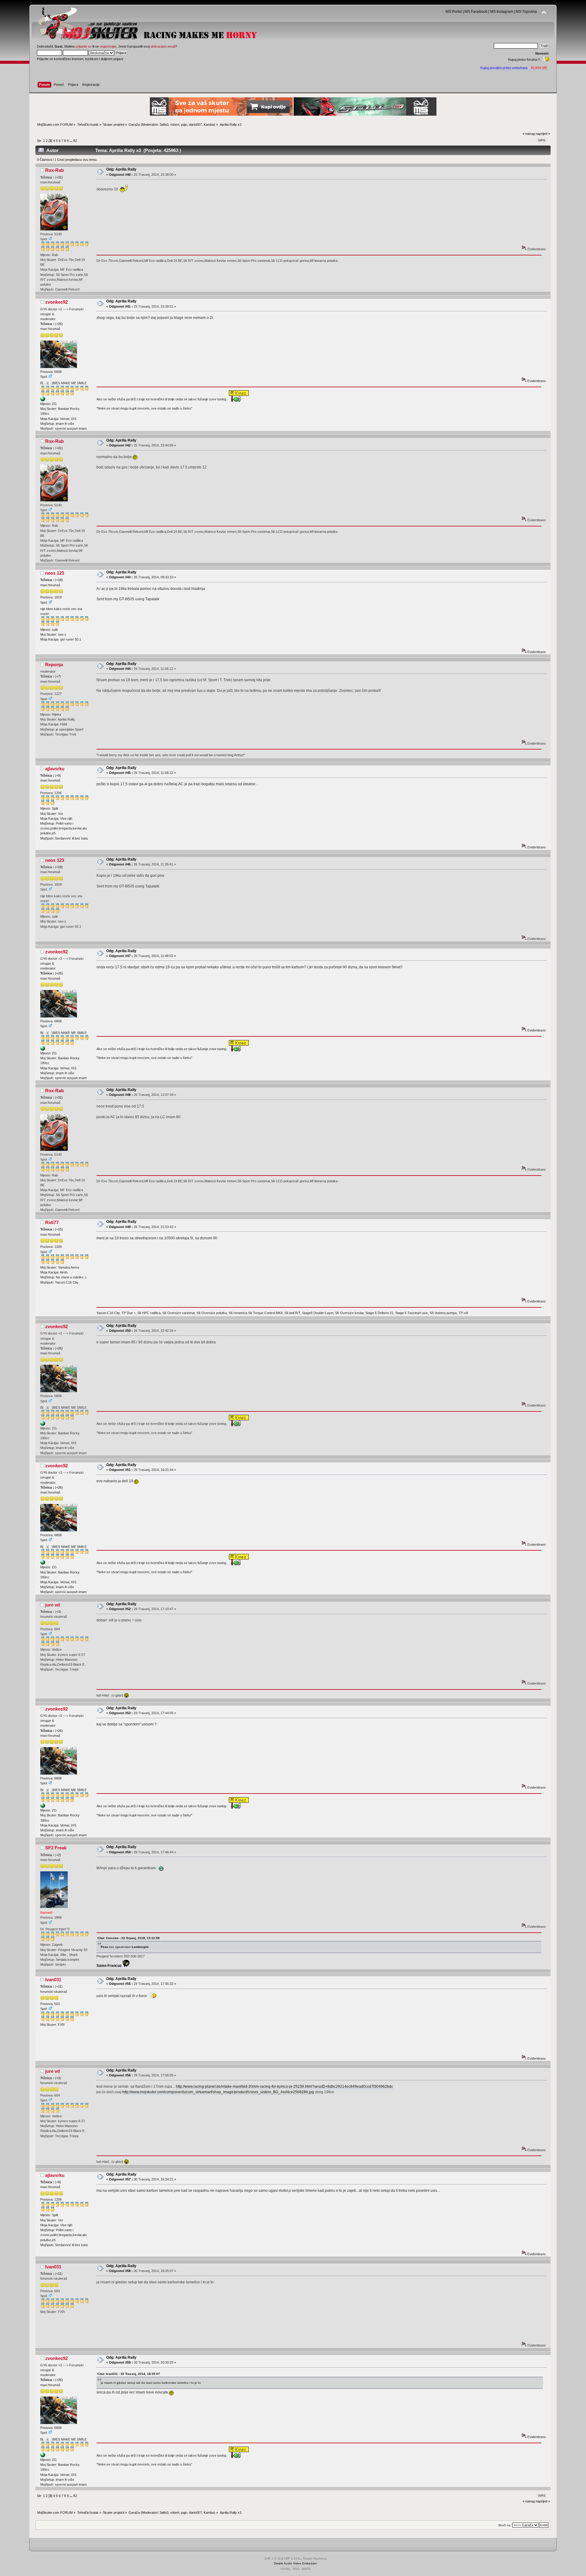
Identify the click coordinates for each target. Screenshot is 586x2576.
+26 (59, 324)
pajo (184, 125)
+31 (59, 177)
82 (75, 141)
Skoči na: (505, 2525)
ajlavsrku (55, 769)
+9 (58, 775)
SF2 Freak (56, 1848)
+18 (59, 580)
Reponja (54, 665)
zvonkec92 (56, 302)
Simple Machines (315, 2558)
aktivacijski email (163, 46)
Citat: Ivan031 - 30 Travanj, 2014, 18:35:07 (129, 2374)
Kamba (209, 125)
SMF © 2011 (292, 2558)
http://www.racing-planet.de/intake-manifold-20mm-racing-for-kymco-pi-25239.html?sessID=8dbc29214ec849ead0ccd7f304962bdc (284, 2086)
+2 (58, 1855)
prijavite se (84, 46)
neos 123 (55, 573)
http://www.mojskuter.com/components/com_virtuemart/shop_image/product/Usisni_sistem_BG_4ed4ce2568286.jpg (218, 2092)
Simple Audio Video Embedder (295, 2563)
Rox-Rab (54, 170)
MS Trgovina (526, 12)
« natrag (529, 134)
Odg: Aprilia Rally (121, 169)
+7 (58, 676)
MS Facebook (476, 12)
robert (175, 125)
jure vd (52, 1605)
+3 (58, 1612)
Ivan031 (53, 1980)
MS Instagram (502, 12)
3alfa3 (164, 125)
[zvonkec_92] (43, 400)
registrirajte (108, 46)
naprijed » (543, 134)
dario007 (195, 125)
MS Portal (454, 12)
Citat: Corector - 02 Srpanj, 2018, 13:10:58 (128, 1938)
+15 (59, 1229)
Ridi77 (52, 1222)
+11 (59, 1986)
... (71, 141)
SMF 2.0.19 (273, 2558)
